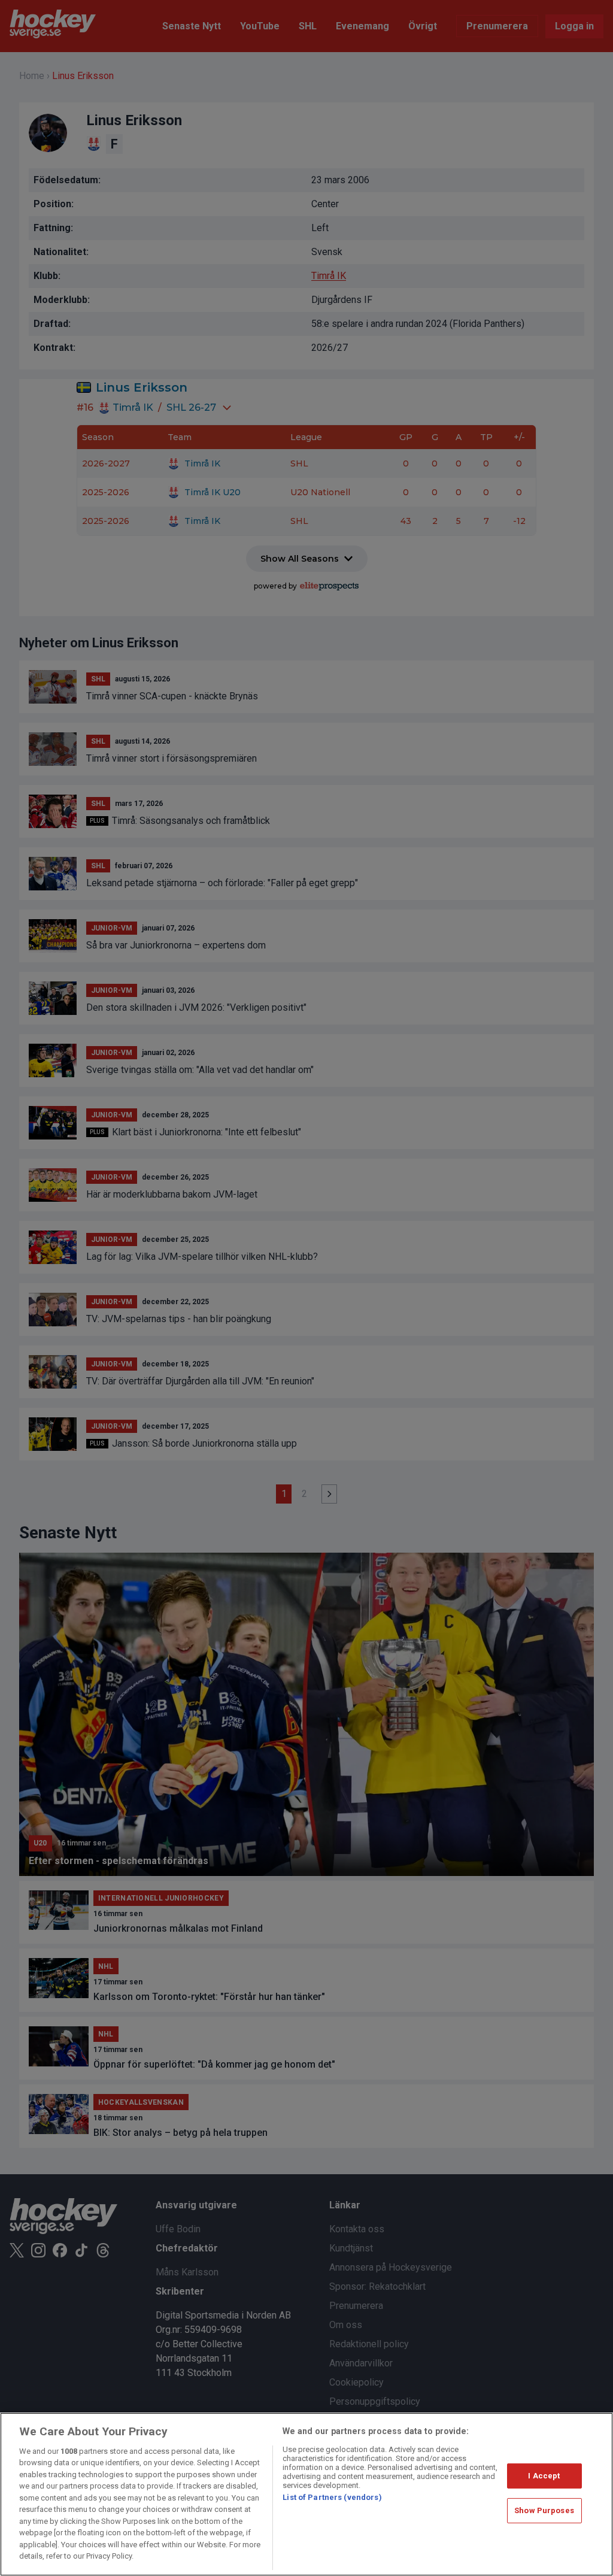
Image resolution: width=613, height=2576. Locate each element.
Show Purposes (544, 2510)
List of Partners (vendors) (332, 2497)
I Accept (544, 2476)
